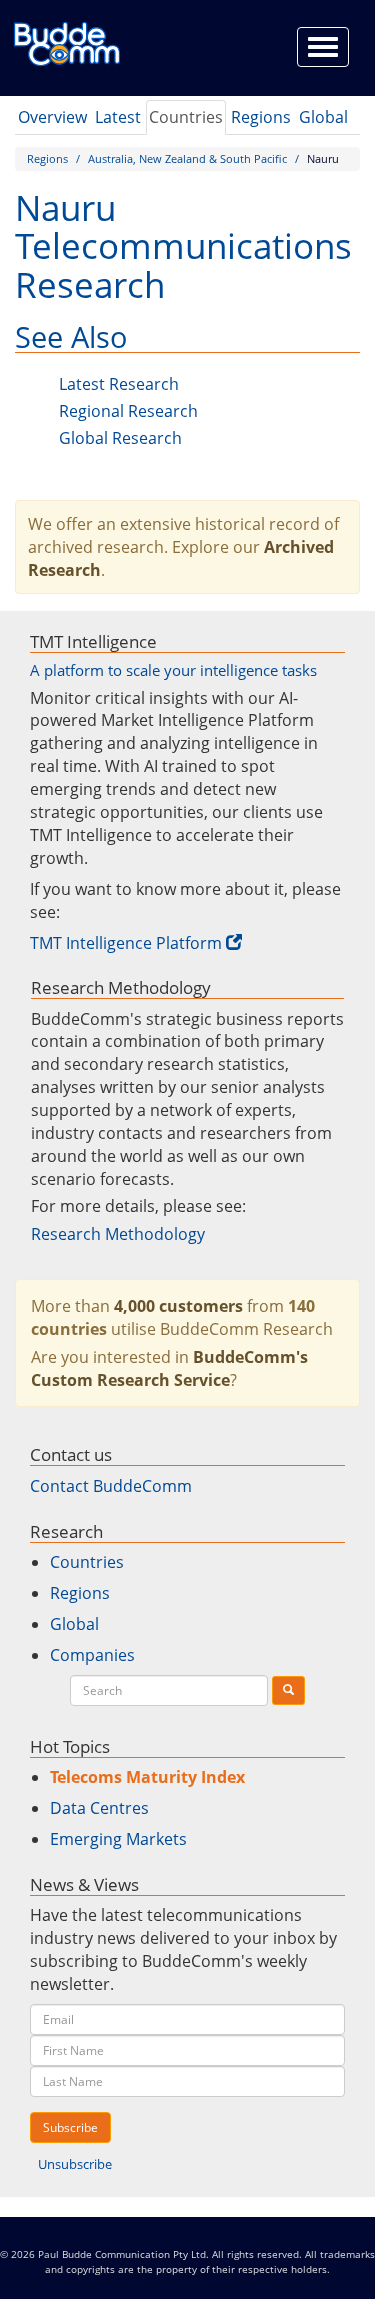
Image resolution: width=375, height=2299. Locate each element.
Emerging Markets (118, 1839)
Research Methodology (118, 1234)
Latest (118, 117)
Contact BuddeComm (111, 1486)
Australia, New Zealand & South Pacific (187, 158)
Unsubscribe (75, 2164)
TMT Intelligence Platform (126, 943)
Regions (261, 117)
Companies (92, 1655)
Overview (52, 117)
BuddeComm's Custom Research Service (169, 1368)
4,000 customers (178, 1306)
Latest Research (119, 384)
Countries (186, 117)
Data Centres (99, 1808)
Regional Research (128, 411)
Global (323, 117)
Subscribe (70, 2127)
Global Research (120, 438)
